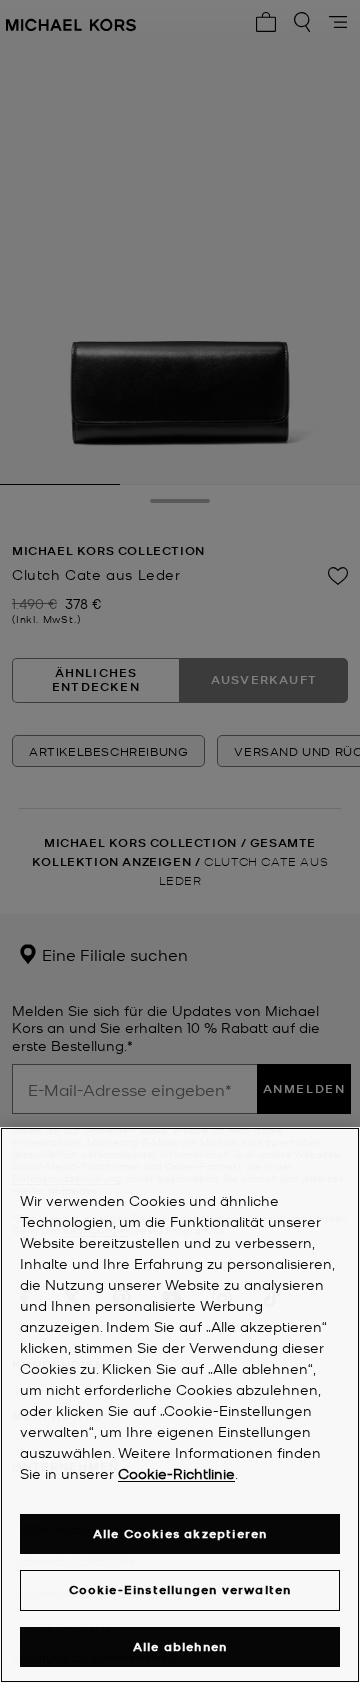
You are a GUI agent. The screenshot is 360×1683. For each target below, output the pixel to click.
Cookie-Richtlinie (176, 1473)
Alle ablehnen (180, 1646)
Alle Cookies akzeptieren (180, 1533)
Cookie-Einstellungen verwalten (180, 1589)
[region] (180, 1405)
